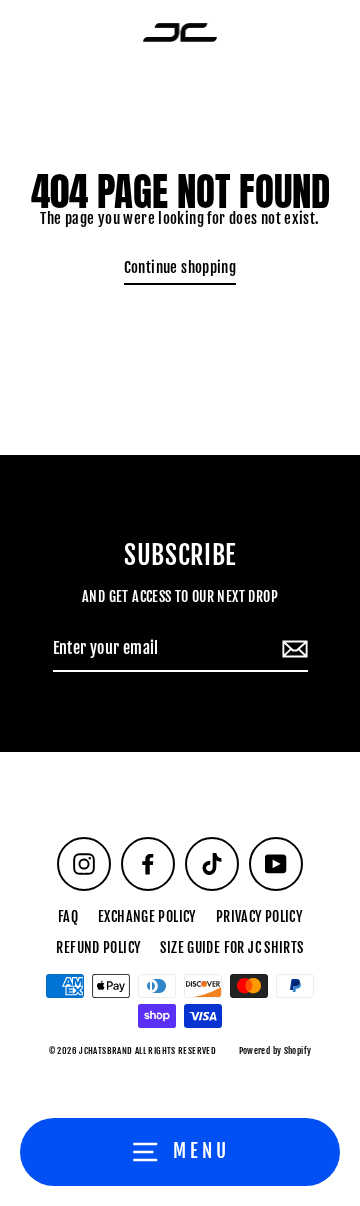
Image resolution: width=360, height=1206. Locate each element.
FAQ (68, 916)
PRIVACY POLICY (259, 916)
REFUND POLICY (98, 947)
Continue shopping (180, 267)
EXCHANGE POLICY (147, 916)
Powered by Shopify (275, 1050)
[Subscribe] (292, 650)
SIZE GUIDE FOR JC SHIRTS (231, 947)
